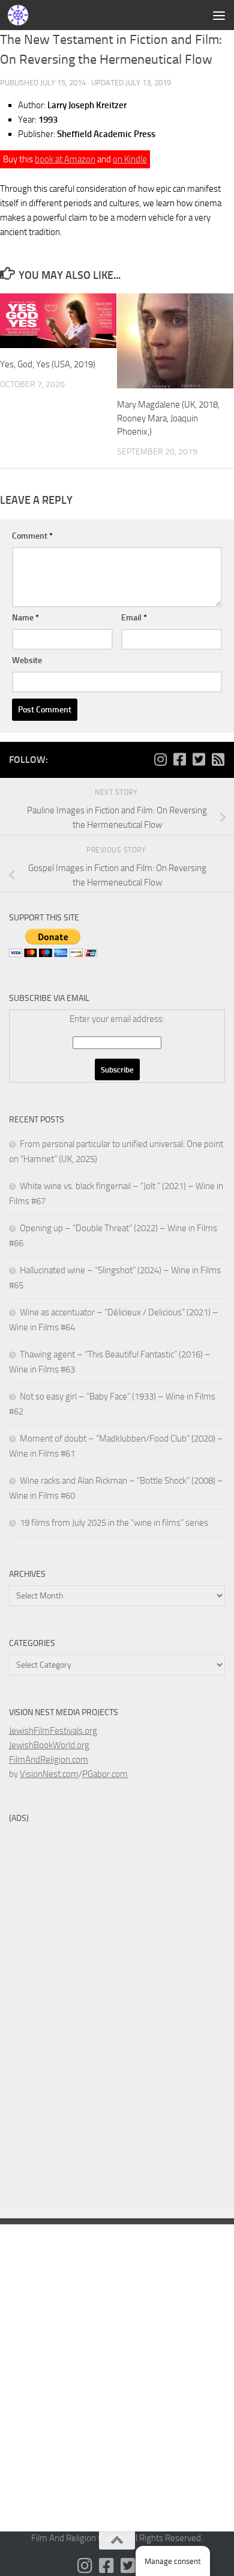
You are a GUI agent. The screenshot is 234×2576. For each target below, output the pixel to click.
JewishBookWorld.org (49, 1745)
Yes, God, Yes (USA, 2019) (48, 364)
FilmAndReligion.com (49, 1760)
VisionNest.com (49, 1774)
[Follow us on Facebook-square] (179, 759)
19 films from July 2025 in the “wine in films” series (114, 1523)
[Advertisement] (117, 123)
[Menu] (219, 15)
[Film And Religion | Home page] (21, 15)
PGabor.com (105, 1774)
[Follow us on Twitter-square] (199, 759)
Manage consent (173, 2561)
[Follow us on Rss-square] (218, 759)
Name (25, 618)
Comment (32, 536)
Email (134, 618)
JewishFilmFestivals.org (53, 1731)
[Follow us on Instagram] (160, 759)
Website (27, 660)
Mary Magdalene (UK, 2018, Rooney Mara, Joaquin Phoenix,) (168, 418)
